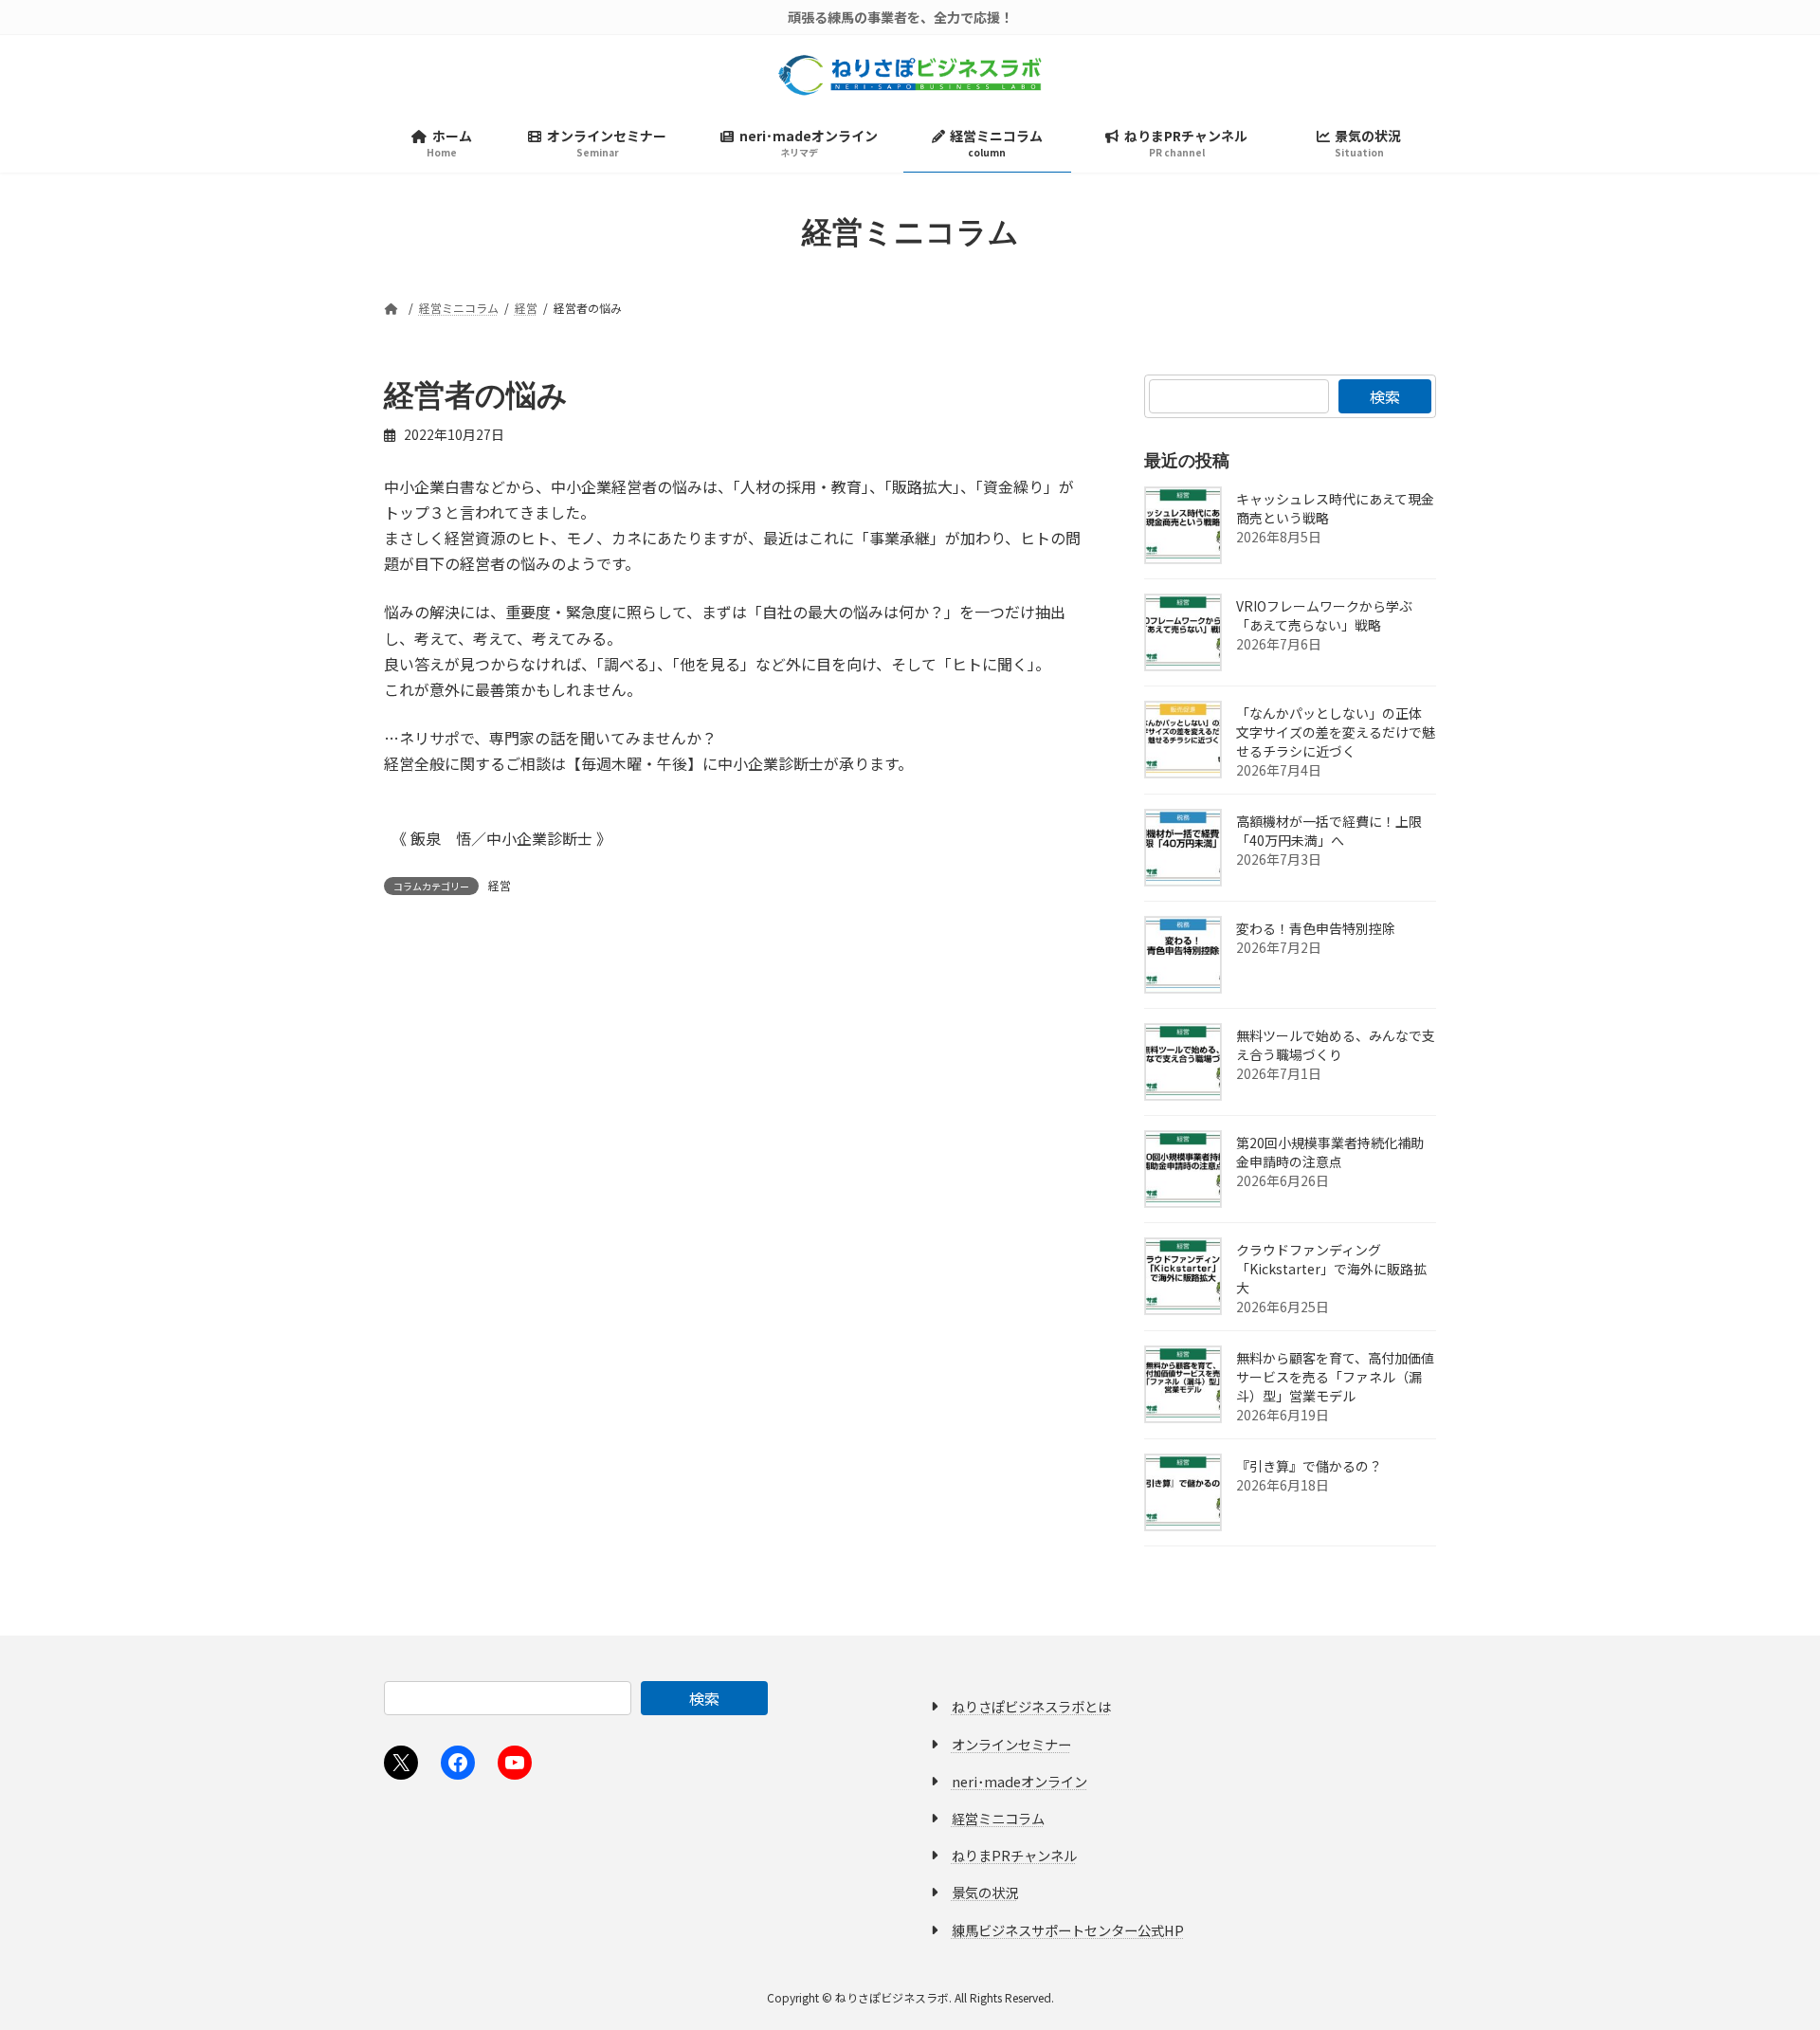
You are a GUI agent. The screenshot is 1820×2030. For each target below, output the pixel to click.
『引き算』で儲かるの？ (1309, 1466)
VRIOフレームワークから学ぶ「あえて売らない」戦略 (1324, 615)
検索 (1385, 396)
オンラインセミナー (1011, 1744)
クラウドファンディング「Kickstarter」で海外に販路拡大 (1331, 1269)
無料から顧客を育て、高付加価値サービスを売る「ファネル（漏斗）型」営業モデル (1335, 1377)
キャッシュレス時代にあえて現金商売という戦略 (1335, 508)
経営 (500, 885)
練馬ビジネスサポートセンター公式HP (1068, 1930)
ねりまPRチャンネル (1014, 1855)
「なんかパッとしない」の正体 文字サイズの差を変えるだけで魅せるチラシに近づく (1336, 732)
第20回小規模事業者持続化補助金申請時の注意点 (1330, 1152)
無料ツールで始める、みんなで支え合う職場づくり (1336, 1045)
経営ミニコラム (998, 1818)
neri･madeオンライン (1019, 1781)
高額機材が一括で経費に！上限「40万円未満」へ (1329, 831)
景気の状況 (985, 1892)
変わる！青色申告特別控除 (1316, 928)
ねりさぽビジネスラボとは (1031, 1706)
